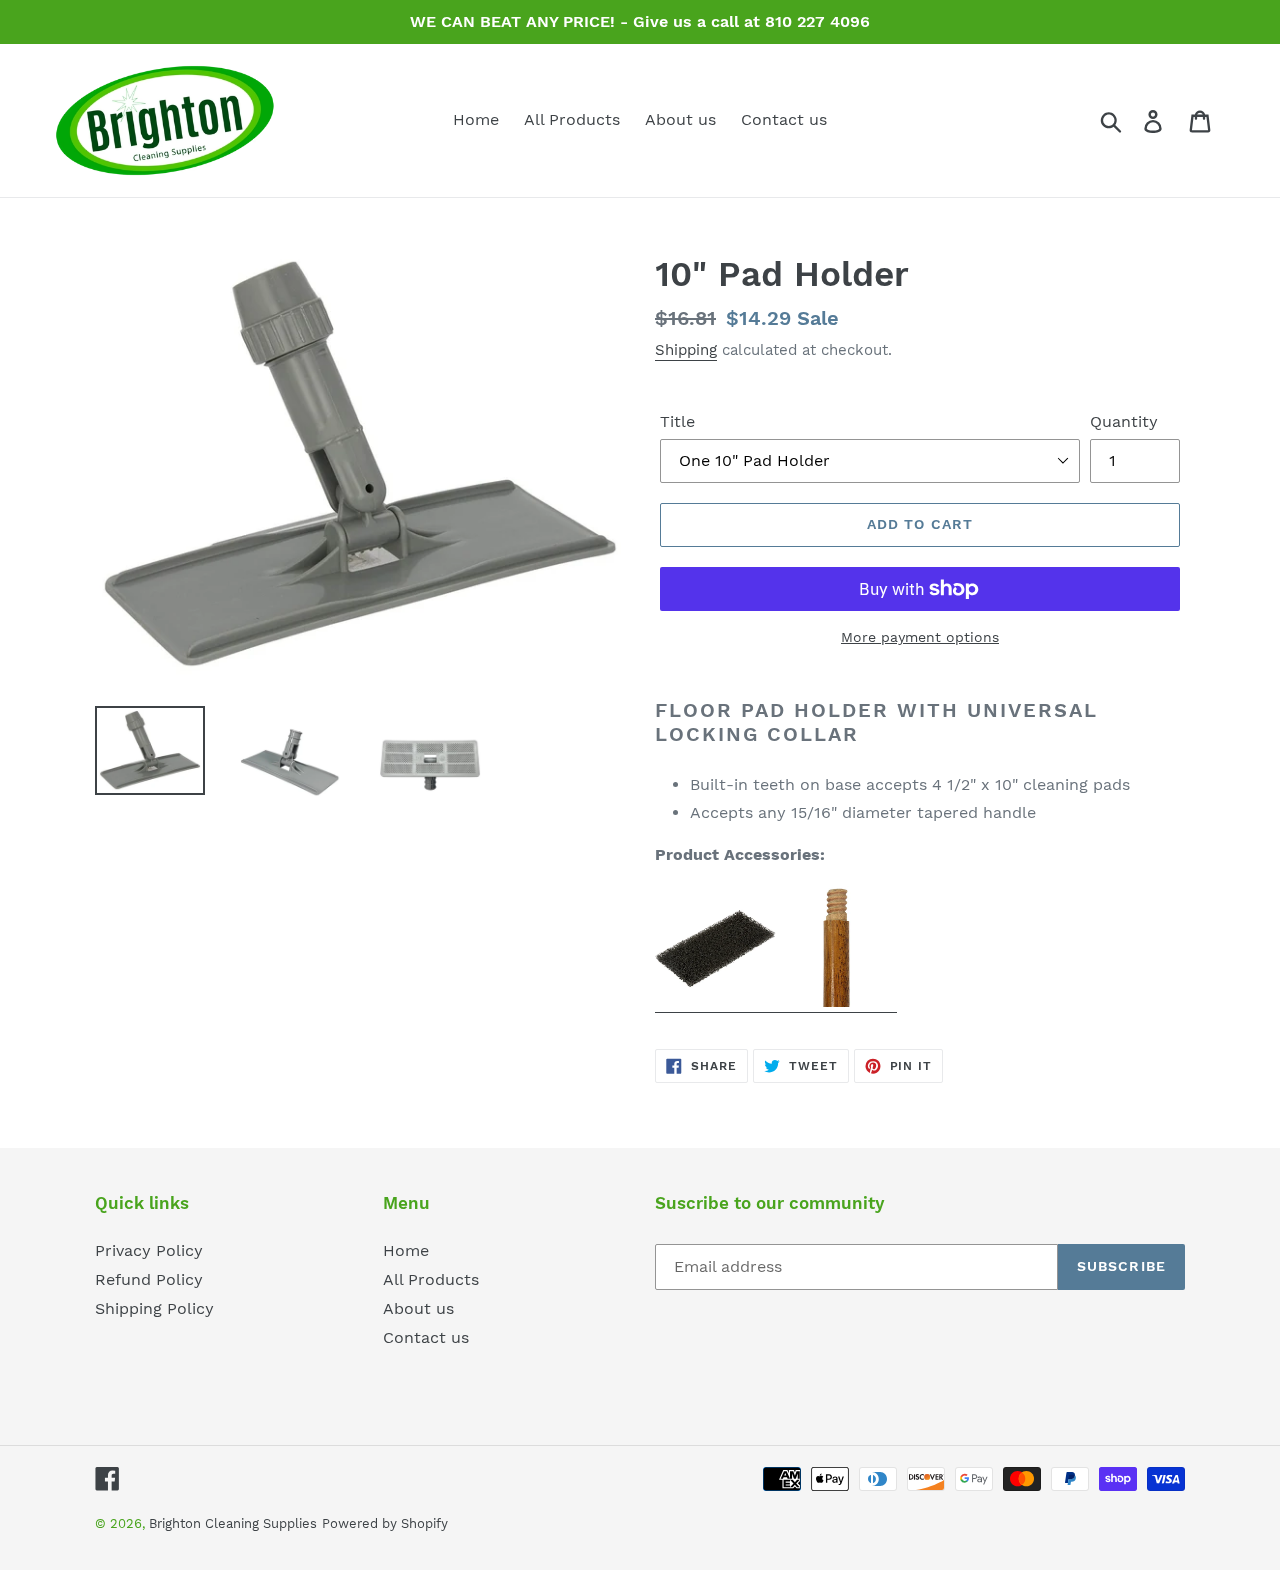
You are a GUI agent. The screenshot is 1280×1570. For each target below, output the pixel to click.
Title (677, 421)
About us (418, 1308)
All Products (431, 1279)
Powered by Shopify (385, 1523)
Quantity (1124, 421)
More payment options (920, 637)
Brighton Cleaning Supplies (233, 1523)
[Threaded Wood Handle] (836, 1002)
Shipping (686, 350)
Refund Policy (149, 1279)
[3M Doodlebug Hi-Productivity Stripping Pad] (715, 1002)
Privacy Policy (149, 1250)
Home (406, 1250)
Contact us (426, 1337)
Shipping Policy (154, 1308)
